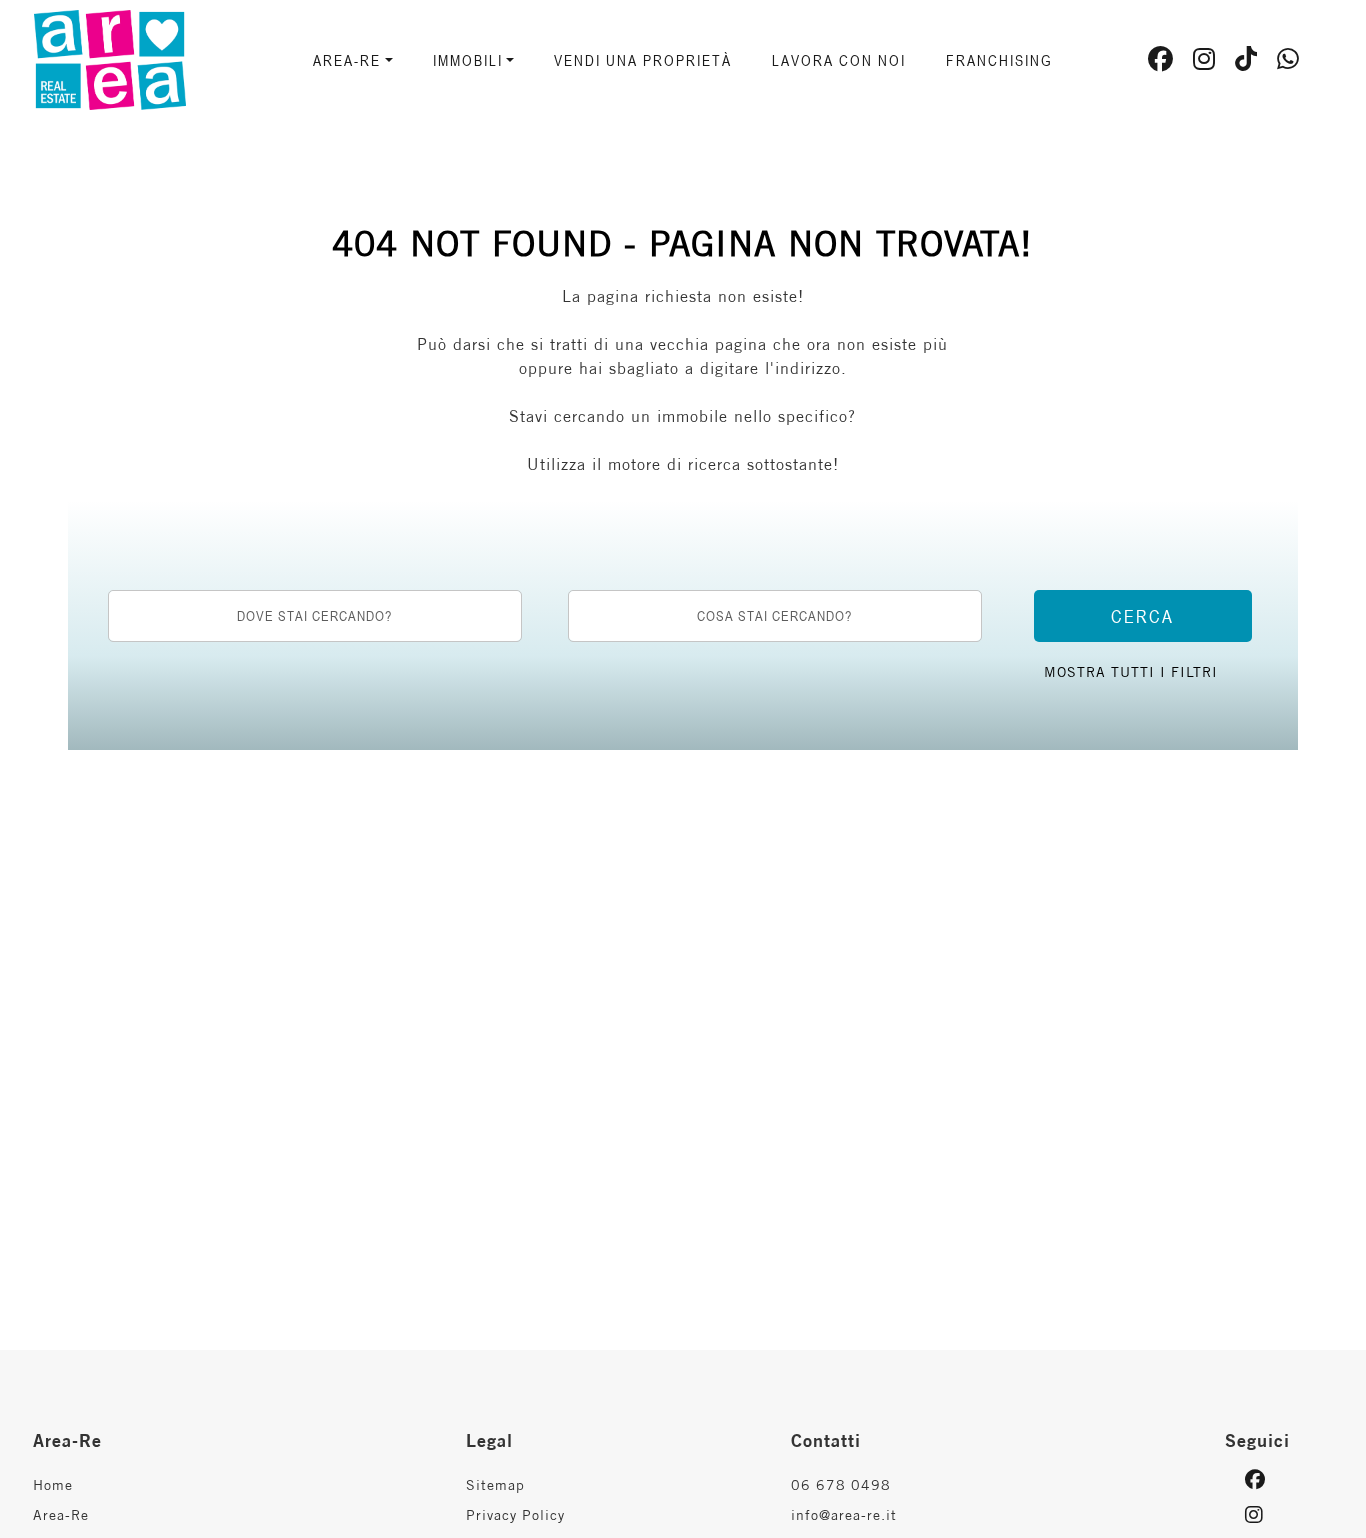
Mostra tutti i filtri (1131, 672)
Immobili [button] (468, 60)
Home (53, 1485)
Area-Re (61, 1515)
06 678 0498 (841, 1485)
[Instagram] (1204, 62)
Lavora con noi (839, 60)
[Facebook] (1161, 62)
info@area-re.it (844, 1515)
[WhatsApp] (1288, 62)
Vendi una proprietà (643, 60)
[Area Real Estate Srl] (142, 58)
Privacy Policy (515, 1515)
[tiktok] (1246, 62)
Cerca (1142, 616)
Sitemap (495, 1485)
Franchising (999, 60)
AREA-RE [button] (347, 60)
